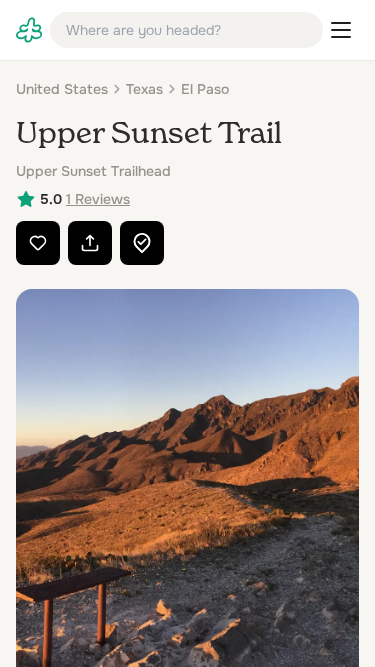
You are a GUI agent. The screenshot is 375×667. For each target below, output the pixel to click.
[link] (29, 30)
